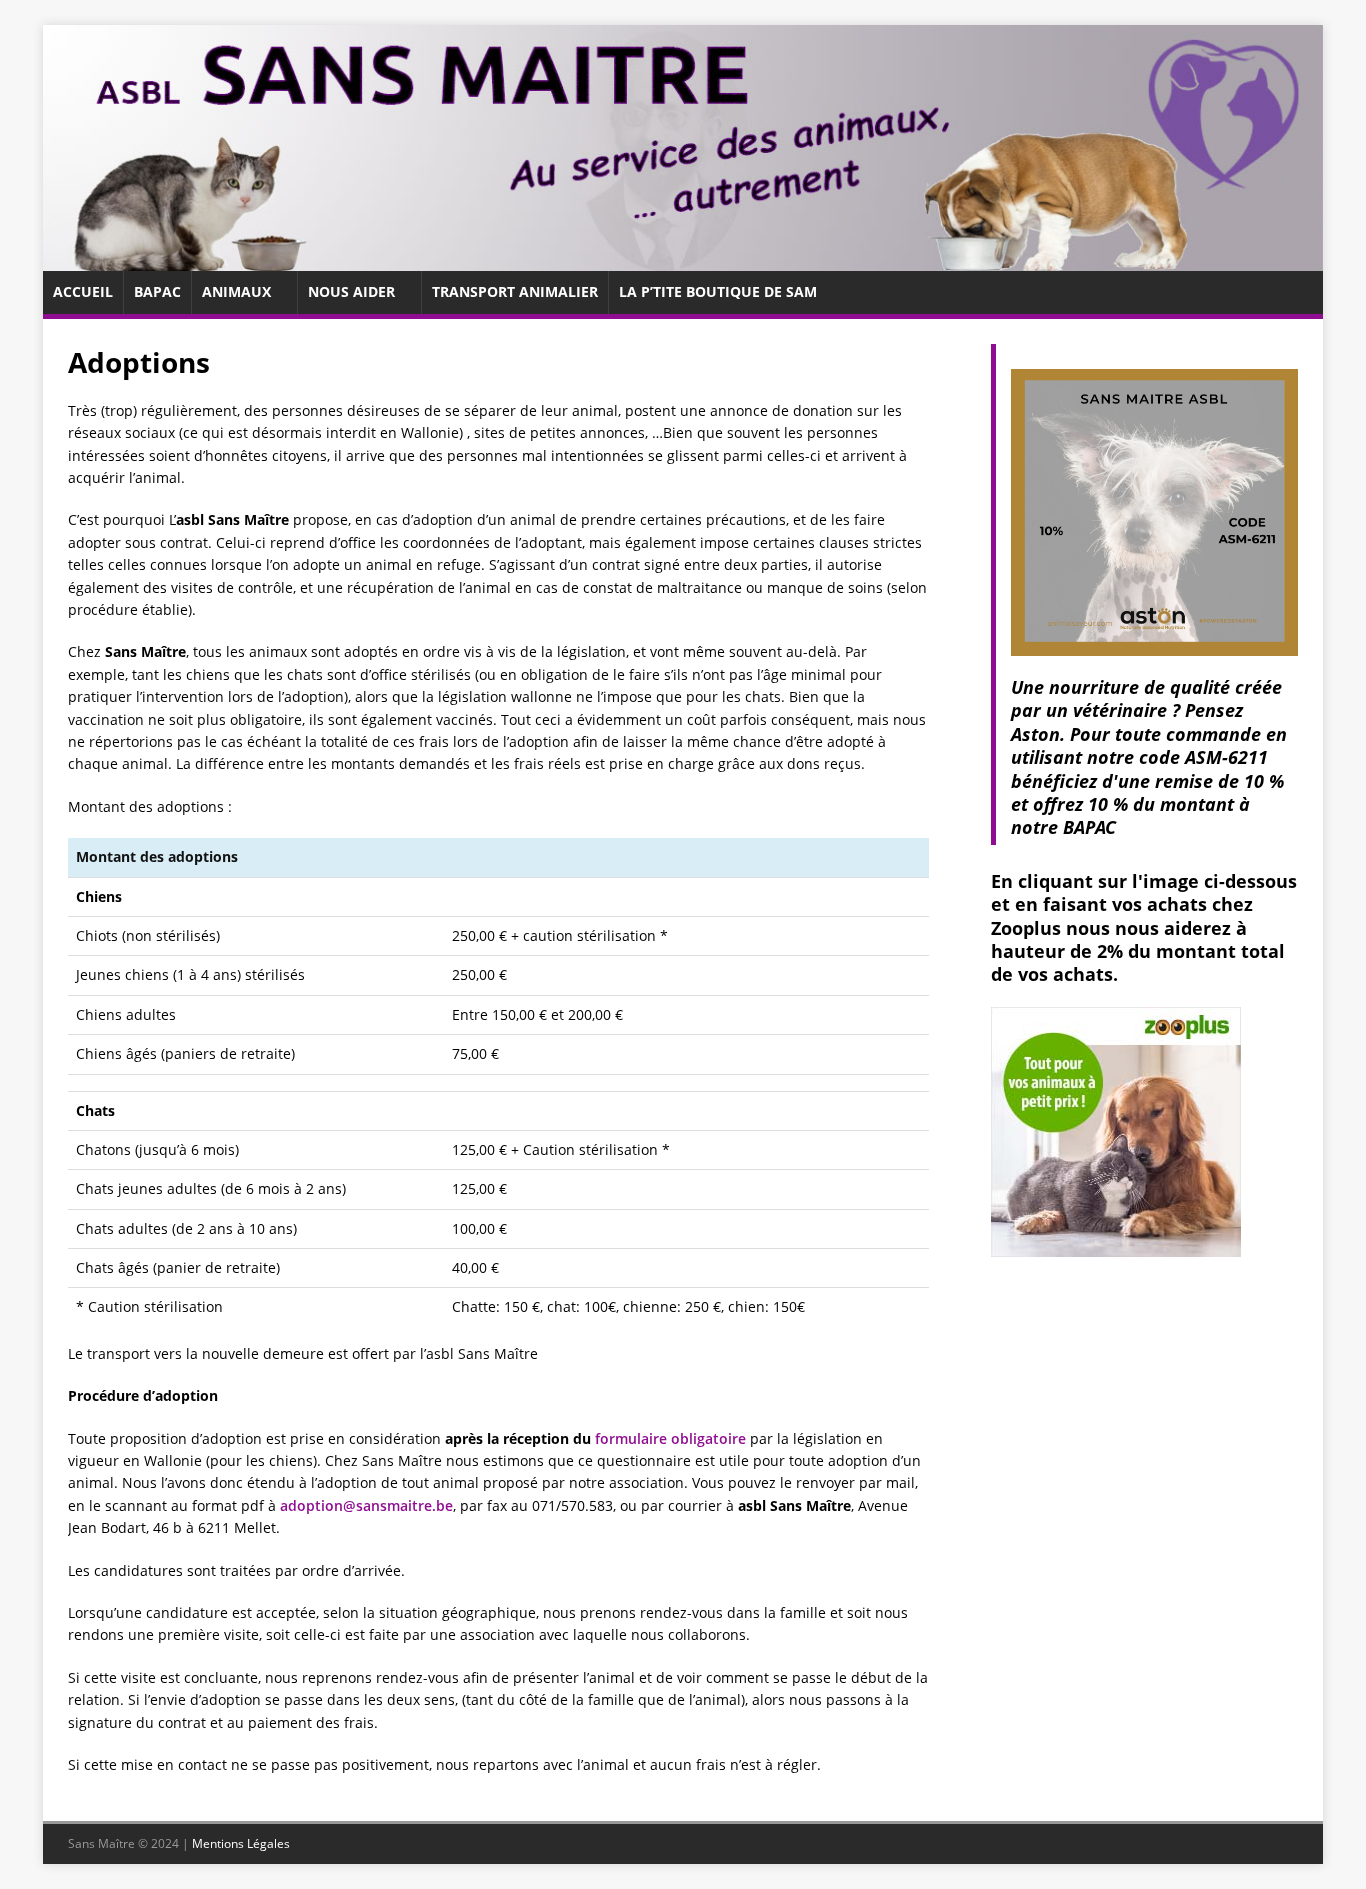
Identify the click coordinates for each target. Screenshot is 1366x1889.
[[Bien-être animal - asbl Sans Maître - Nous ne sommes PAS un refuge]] (683, 259)
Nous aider (351, 291)
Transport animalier (515, 291)
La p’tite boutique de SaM (718, 291)
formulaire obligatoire (670, 1438)
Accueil (83, 291)
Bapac (157, 291)
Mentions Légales (241, 1843)
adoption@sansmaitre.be (366, 1505)
